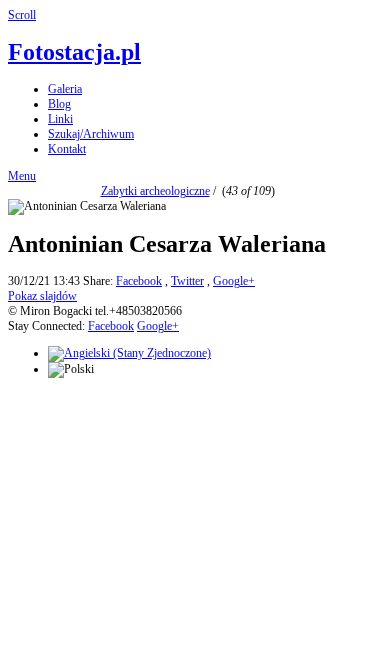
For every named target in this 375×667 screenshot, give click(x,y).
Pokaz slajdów (42, 296)
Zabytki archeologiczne (155, 191)
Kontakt (67, 149)
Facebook (139, 281)
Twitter (187, 281)
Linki (60, 119)
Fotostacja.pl (74, 52)
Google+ (234, 281)
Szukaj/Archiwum (91, 134)
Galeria (65, 89)
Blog (59, 104)
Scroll (22, 15)
